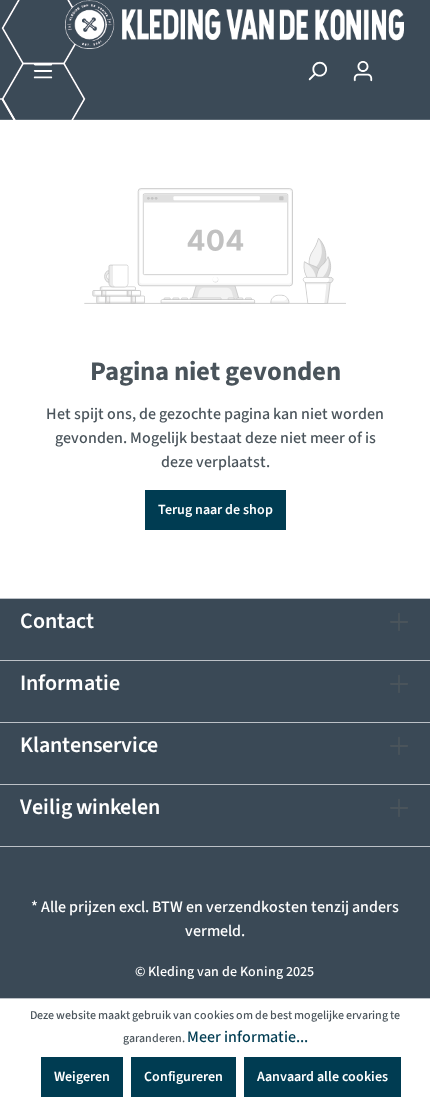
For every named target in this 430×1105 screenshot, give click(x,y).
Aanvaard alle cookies (322, 1077)
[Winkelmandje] (398, 63)
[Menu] (43, 71)
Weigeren (82, 1077)
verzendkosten (257, 907)
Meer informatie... (247, 1037)
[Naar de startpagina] (215, 24)
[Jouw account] (363, 71)
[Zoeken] (317, 71)
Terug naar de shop (215, 510)
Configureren (183, 1077)
